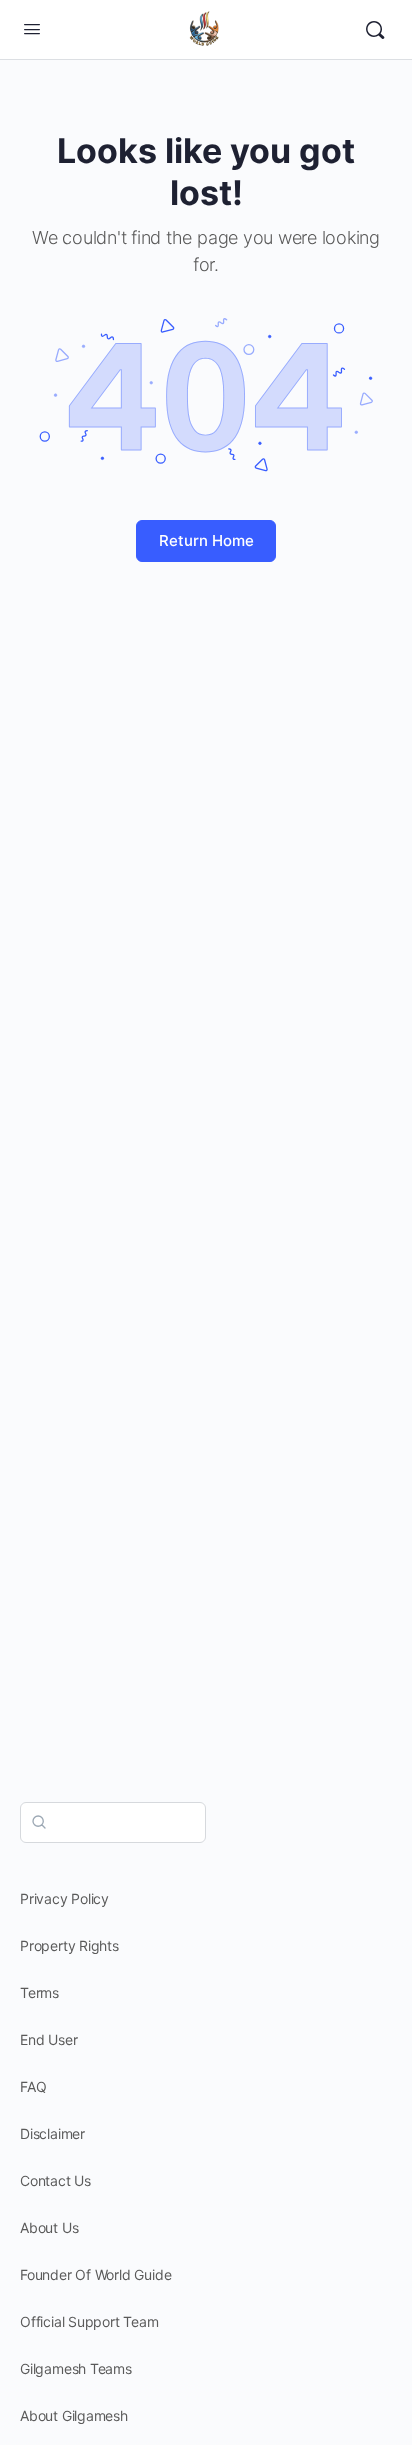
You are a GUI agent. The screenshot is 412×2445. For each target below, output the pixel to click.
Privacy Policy (64, 1898)
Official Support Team (89, 2321)
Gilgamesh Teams (76, 2368)
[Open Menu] (32, 28)
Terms (39, 1992)
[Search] (375, 30)
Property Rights (69, 1945)
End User (48, 2039)
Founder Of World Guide (95, 2274)
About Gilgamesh (74, 2415)
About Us (49, 2227)
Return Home (206, 540)
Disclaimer (52, 2133)
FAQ (33, 2086)
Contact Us (55, 2180)
